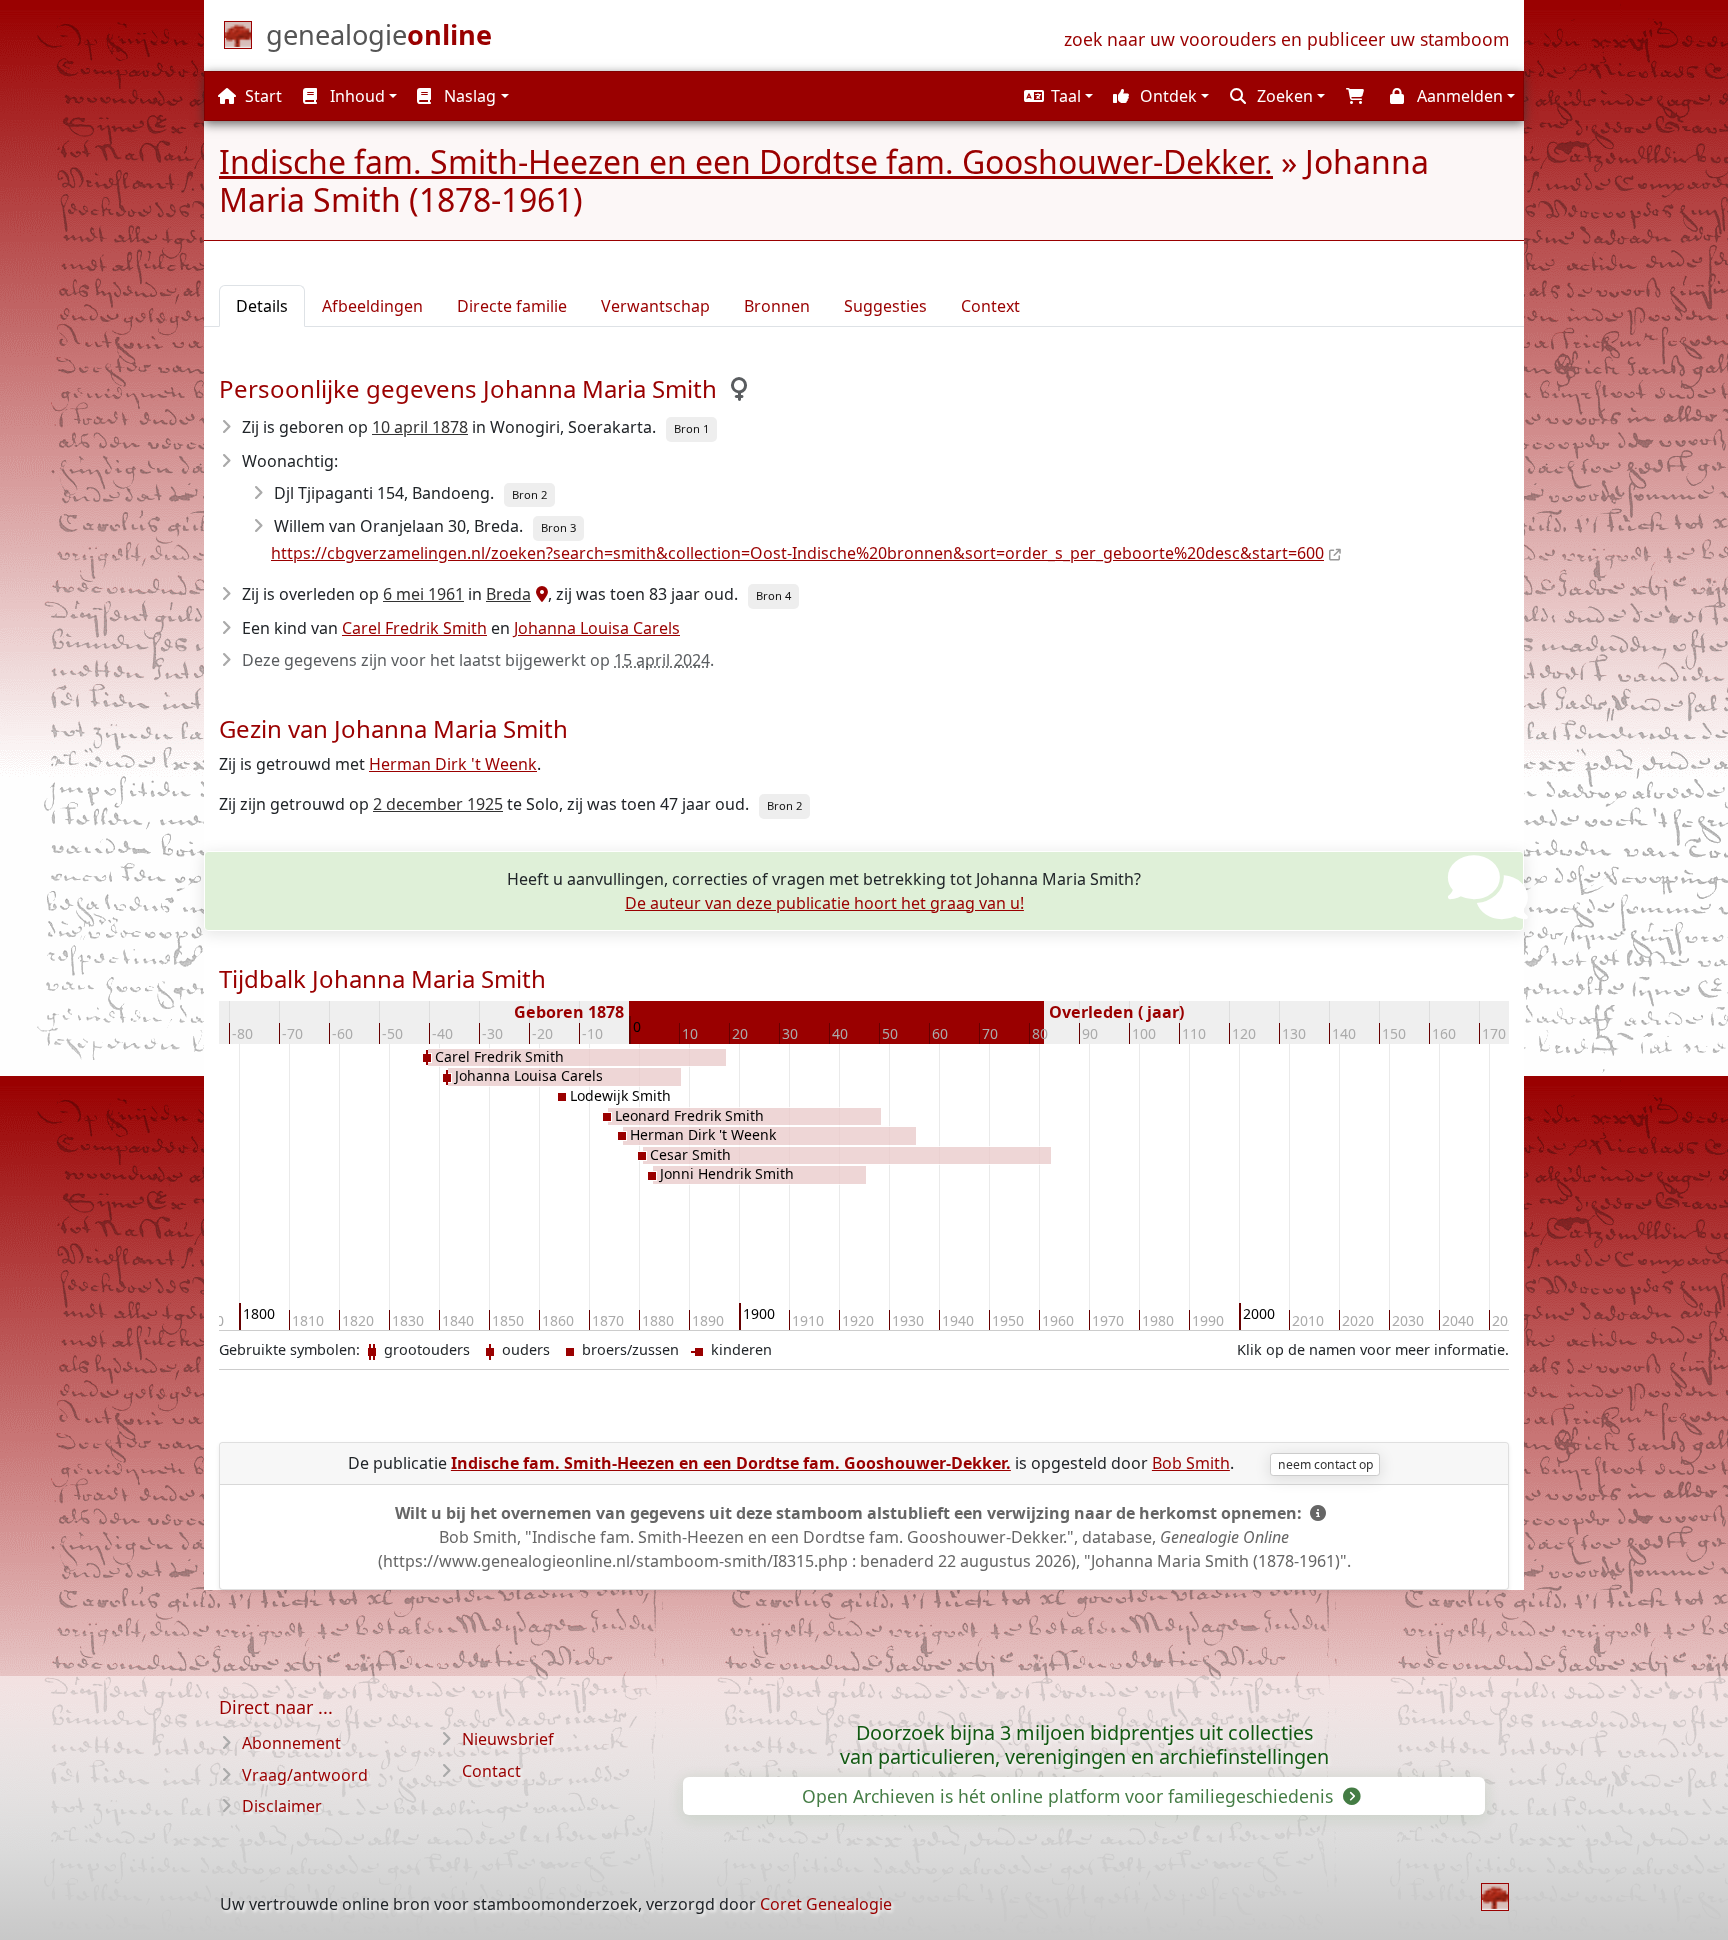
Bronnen (777, 306)
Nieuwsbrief (508, 1739)
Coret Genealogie (826, 1904)
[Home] (1495, 1897)
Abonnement (291, 1743)
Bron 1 (691, 428)
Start (261, 96)
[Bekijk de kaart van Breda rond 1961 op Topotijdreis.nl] (539, 594)
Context (990, 306)
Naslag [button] (468, 96)
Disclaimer (282, 1806)
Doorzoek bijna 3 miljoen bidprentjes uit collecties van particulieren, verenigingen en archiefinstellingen (1084, 1745)
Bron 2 (529, 494)
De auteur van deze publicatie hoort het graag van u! (824, 903)
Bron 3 (558, 527)
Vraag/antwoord (305, 1775)
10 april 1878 (420, 427)
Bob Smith (1191, 1463)
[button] (1056, 96)
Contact (491, 1771)
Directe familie (512, 306)
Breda (508, 594)
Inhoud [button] (355, 96)
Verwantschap (655, 306)
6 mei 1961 (423, 594)
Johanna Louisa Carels (597, 628)
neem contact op (1325, 1464)
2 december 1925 (438, 804)
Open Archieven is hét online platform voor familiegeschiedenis (1070, 1796)
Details (262, 306)
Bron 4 (773, 595)
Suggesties (885, 306)
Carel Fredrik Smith (414, 628)
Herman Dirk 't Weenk (453, 764)
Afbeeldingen (372, 306)
